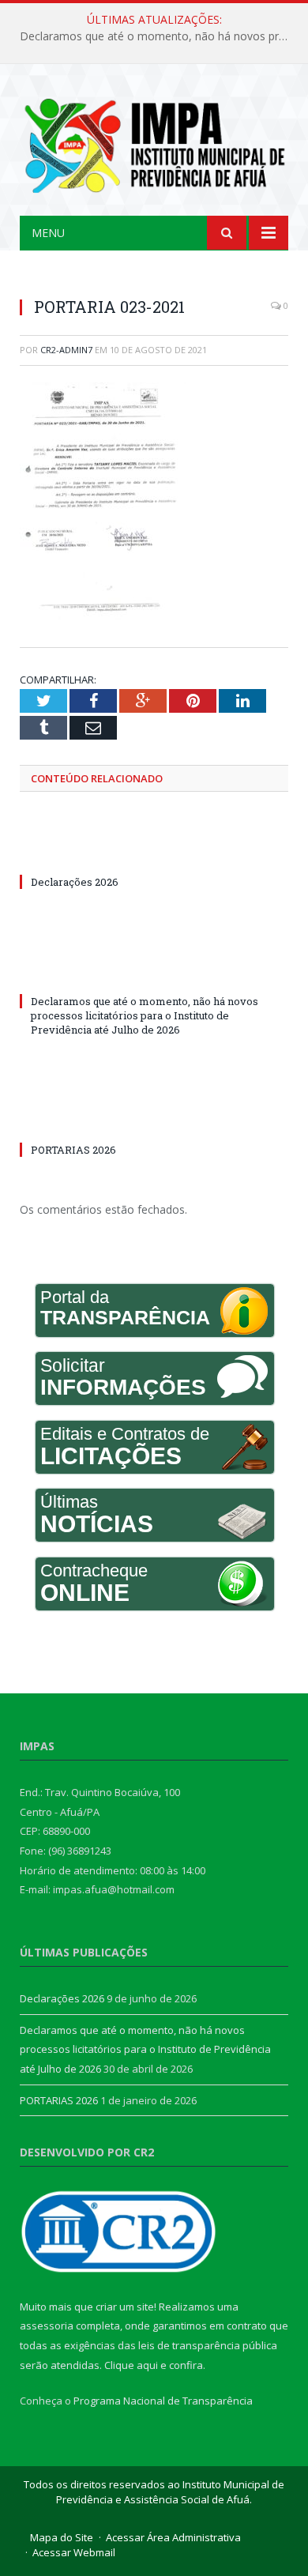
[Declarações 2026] (154, 853)
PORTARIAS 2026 (73, 1150)
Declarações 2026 (75, 882)
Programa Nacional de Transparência (163, 2401)
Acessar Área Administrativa (173, 2537)
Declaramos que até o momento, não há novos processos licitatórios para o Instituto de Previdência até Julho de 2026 (158, 36)
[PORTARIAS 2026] (154, 1120)
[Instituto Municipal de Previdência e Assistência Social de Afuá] (154, 143)
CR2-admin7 (66, 350)
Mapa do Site (62, 2537)
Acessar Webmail (74, 2552)
